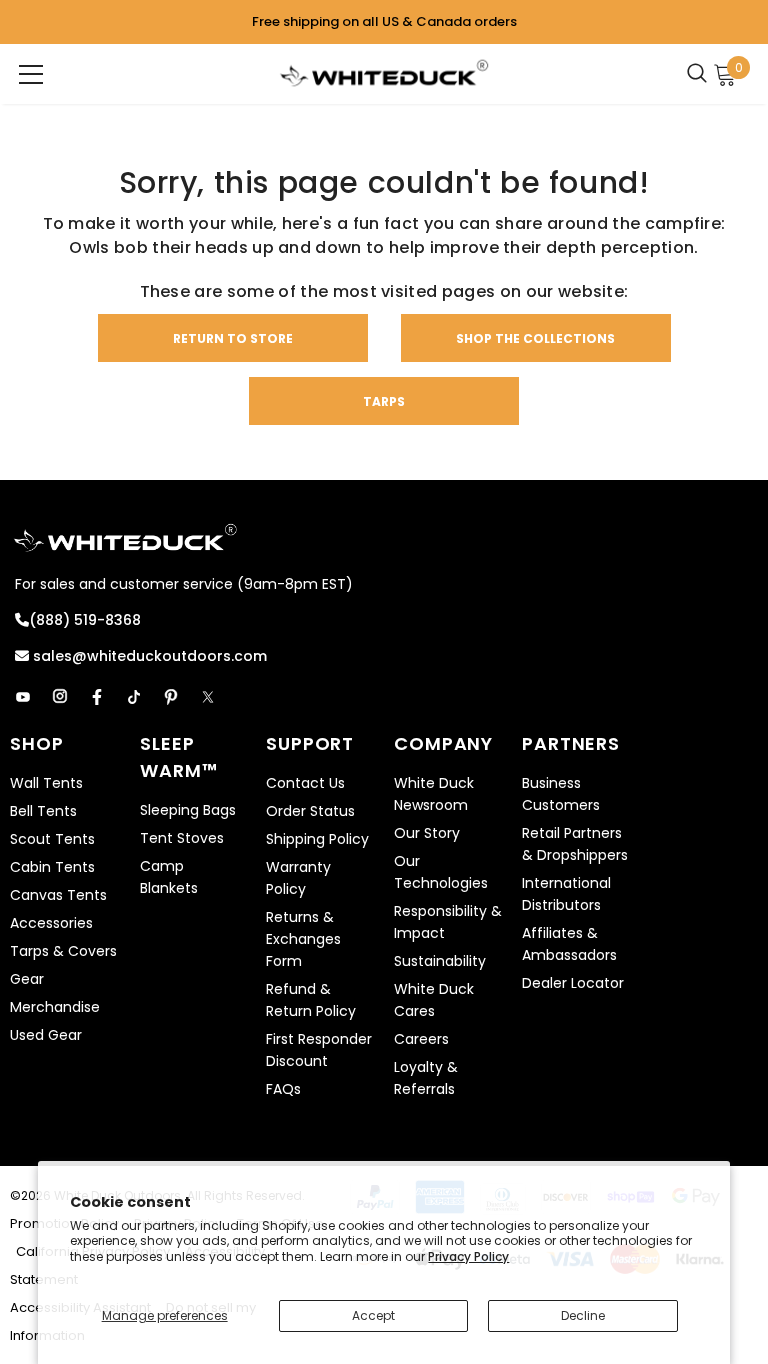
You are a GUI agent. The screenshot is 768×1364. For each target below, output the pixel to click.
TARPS (384, 401)
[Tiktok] (134, 697)
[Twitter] (208, 697)
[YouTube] (23, 697)
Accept (373, 1315)
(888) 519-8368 (85, 620)
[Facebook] (97, 697)
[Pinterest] (171, 697)
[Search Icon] (702, 74)
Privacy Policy (468, 1256)
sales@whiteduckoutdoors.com (148, 656)
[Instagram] (60, 697)
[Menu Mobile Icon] (31, 74)
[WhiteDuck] (384, 72)
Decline (583, 1315)
